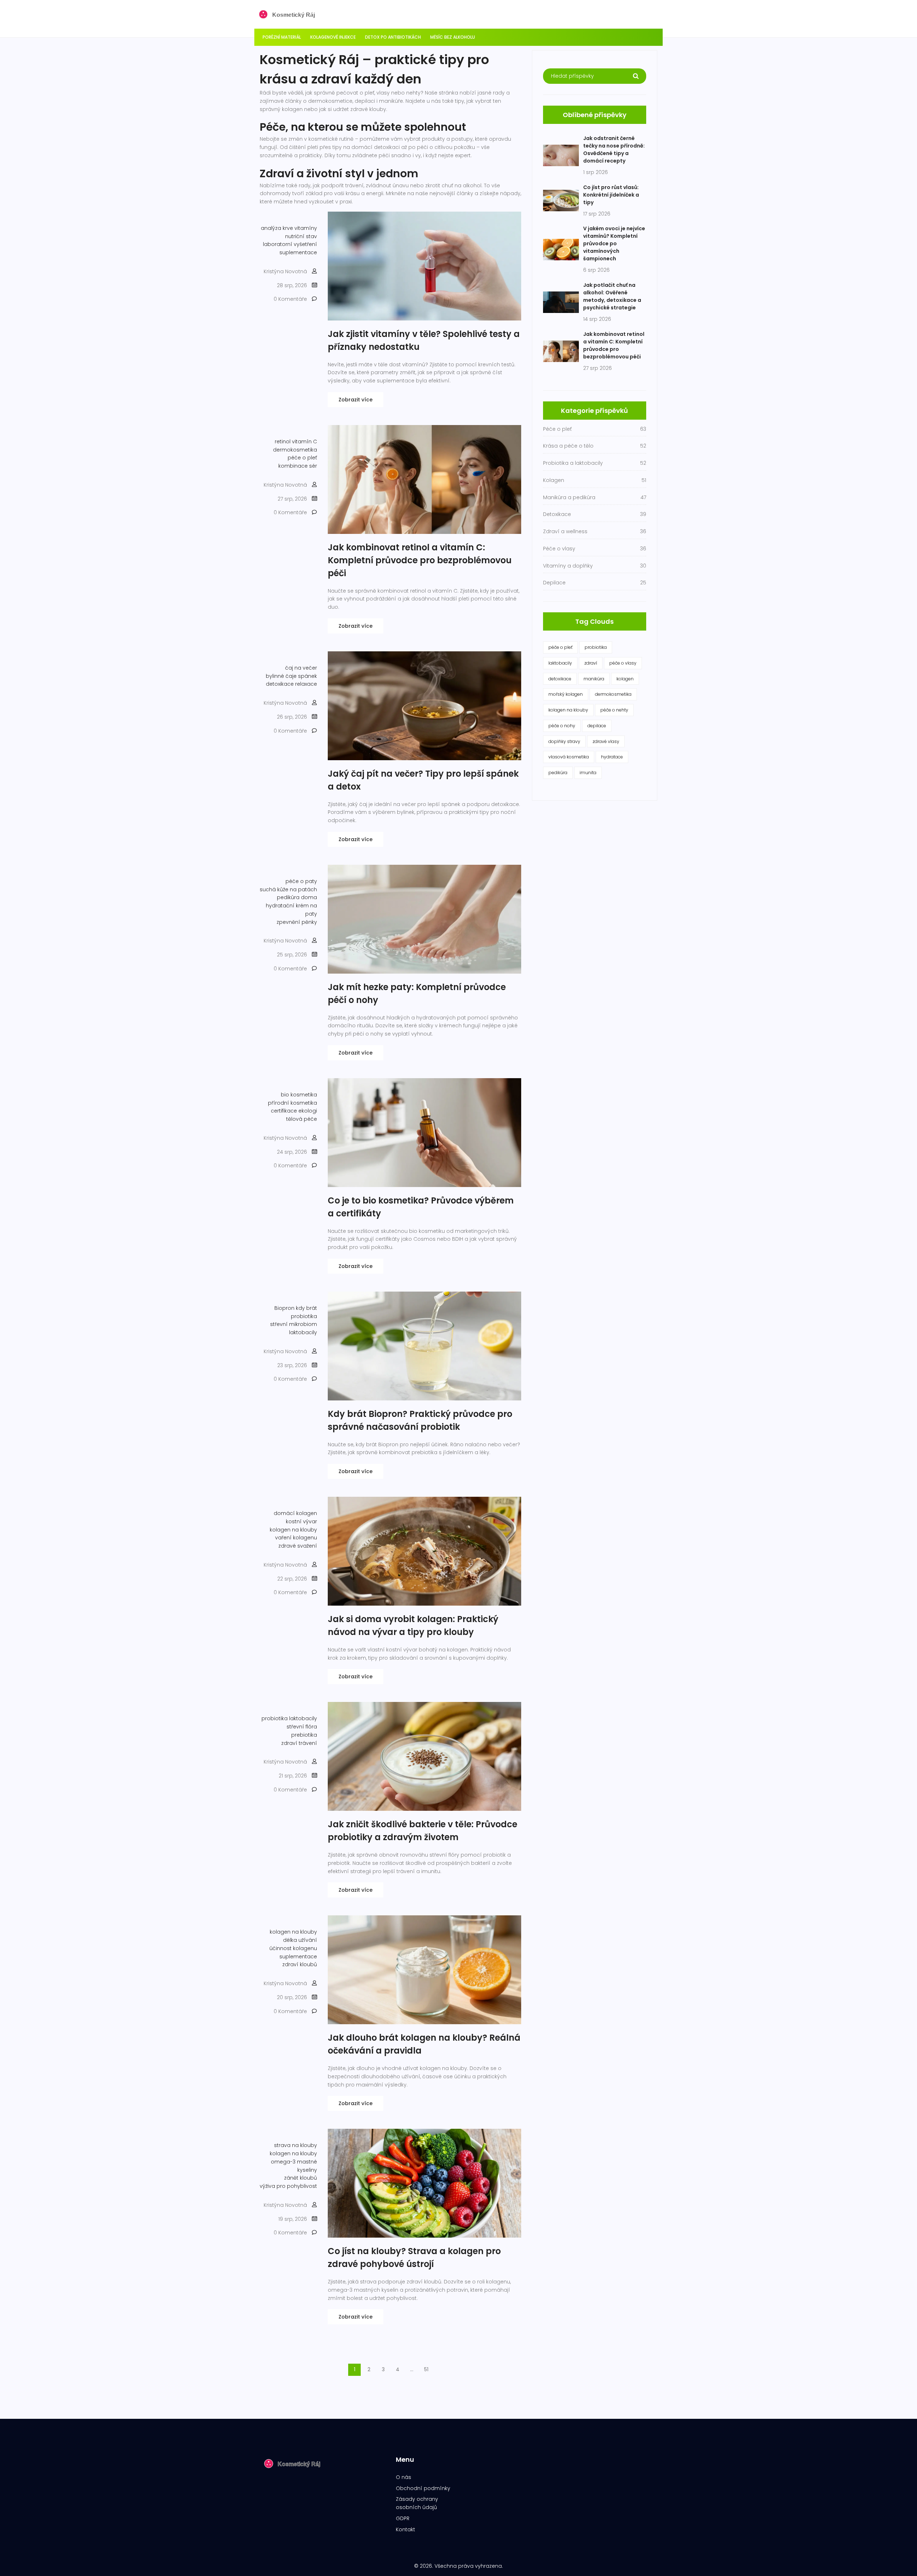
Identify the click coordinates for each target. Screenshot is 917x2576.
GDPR (403, 2518)
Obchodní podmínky (423, 2488)
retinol (283, 442)
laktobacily (303, 1332)
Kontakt (405, 2529)
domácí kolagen (295, 1513)
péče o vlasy (623, 663)
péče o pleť (302, 458)
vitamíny (306, 228)
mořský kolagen (566, 694)
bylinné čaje (281, 676)
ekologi (308, 1111)
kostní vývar (301, 1521)
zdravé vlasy (606, 741)
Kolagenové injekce (333, 37)
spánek (308, 676)
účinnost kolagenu (293, 1948)
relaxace (306, 684)
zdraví (591, 663)
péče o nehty (614, 710)
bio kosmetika (299, 1095)
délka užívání (300, 1940)
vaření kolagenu (296, 1538)
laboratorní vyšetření (290, 244)
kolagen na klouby (293, 1530)
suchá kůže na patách (288, 889)
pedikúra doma (297, 897)
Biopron (284, 1308)
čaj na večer (301, 668)
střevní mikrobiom (294, 1324)
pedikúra (558, 773)
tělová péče (302, 1119)
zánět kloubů (301, 2178)
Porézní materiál (282, 37)
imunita (588, 773)
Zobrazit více (356, 400)
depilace (597, 726)
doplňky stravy (564, 741)
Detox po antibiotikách (393, 37)
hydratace (612, 757)
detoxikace (280, 684)
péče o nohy (562, 726)
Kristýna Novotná (285, 271)
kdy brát (306, 1308)
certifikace (284, 1111)
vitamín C (304, 442)
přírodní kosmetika (292, 1103)
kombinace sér (298, 466)
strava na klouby (296, 2145)
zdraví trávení (299, 1743)
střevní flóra (302, 1727)
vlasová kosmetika (569, 757)
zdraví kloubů (300, 1964)
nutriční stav (301, 236)
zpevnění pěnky (297, 922)
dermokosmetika (295, 450)
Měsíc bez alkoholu (453, 37)
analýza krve (277, 228)
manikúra (594, 679)
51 (426, 2369)
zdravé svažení (298, 1546)
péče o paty (301, 881)
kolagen (625, 679)
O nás (404, 2477)
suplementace (298, 252)
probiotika (304, 1316)
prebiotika (304, 1735)
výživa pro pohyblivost (288, 2186)
